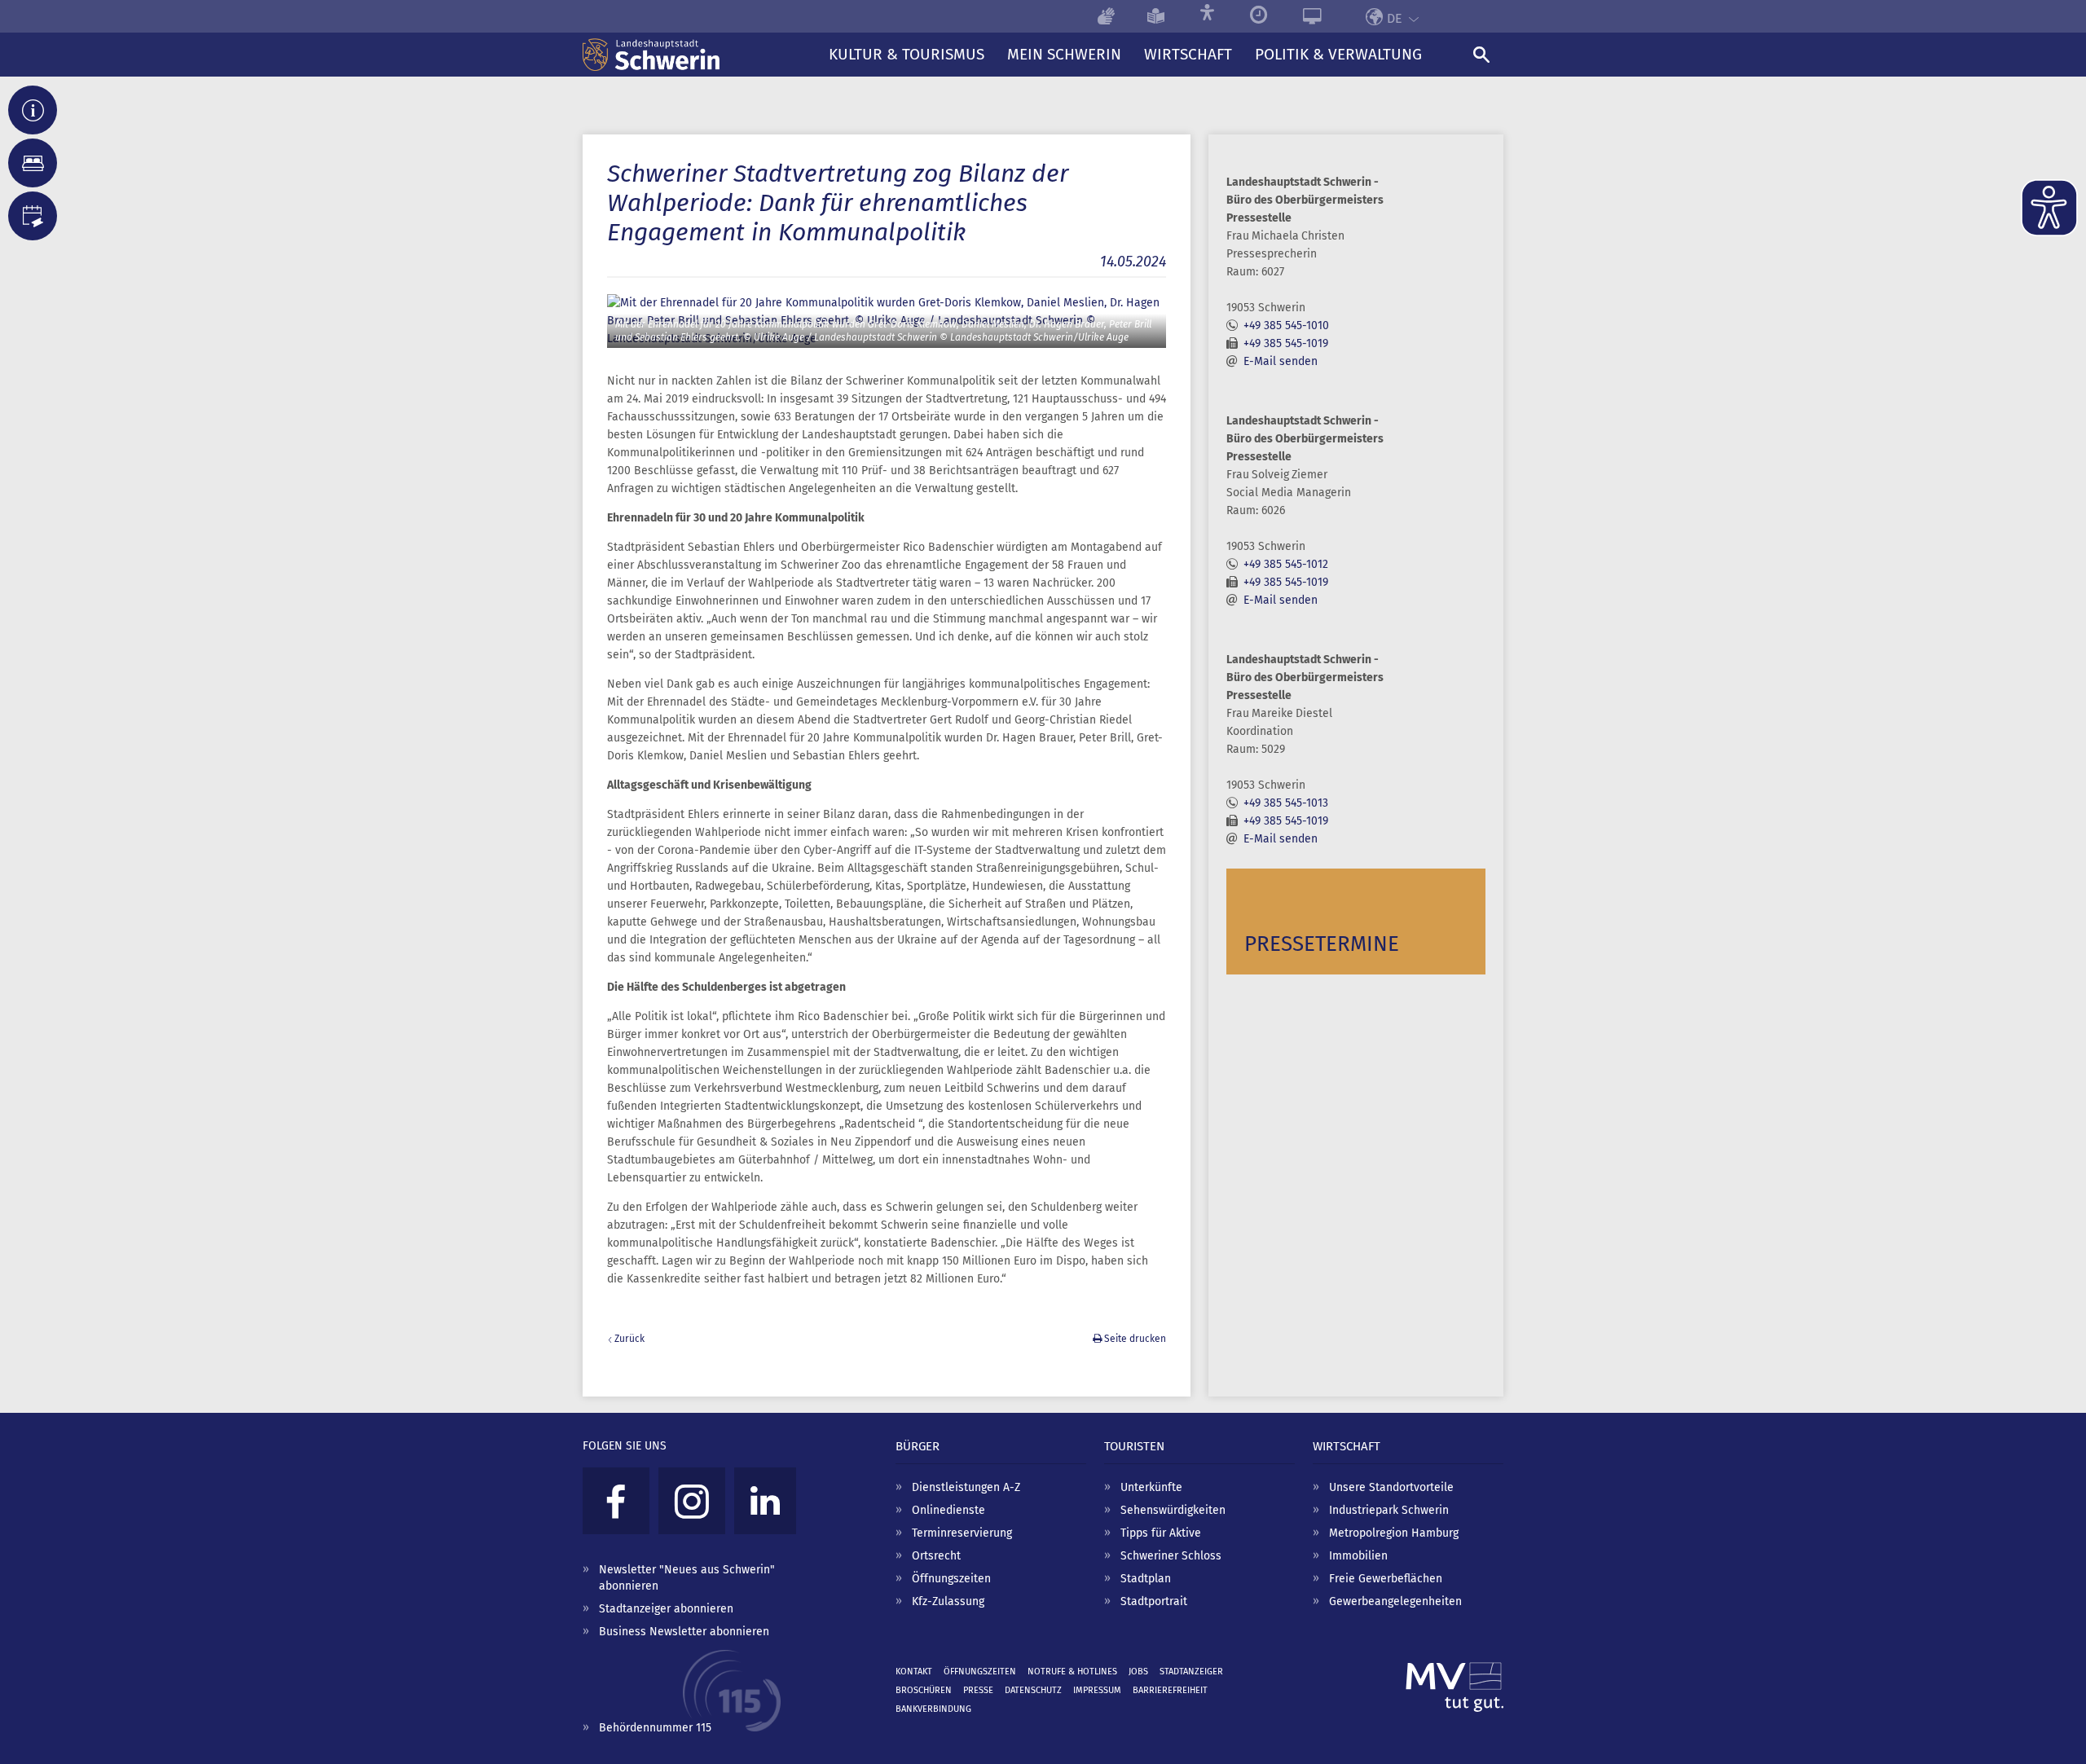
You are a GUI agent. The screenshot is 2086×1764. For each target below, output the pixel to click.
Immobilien (1358, 1556)
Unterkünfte (1151, 1487)
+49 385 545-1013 (1286, 803)
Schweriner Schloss (1171, 1556)
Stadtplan (1146, 1579)
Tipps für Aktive (1161, 1533)
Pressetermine (1322, 944)
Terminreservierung (962, 1533)
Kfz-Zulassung (948, 1601)
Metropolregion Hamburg (1394, 1533)
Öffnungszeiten (951, 1579)
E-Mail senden (1281, 361)
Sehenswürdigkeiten (1173, 1510)
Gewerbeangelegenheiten (1395, 1601)
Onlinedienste (948, 1510)
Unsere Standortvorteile (1391, 1487)
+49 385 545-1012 (1286, 564)
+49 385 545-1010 (1286, 326)
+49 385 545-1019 (1286, 343)
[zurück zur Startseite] (700, 55)
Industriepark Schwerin (1389, 1510)
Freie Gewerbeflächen (1386, 1579)
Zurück (629, 1339)
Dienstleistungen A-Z (966, 1487)
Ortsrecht (936, 1556)
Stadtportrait (1154, 1601)
